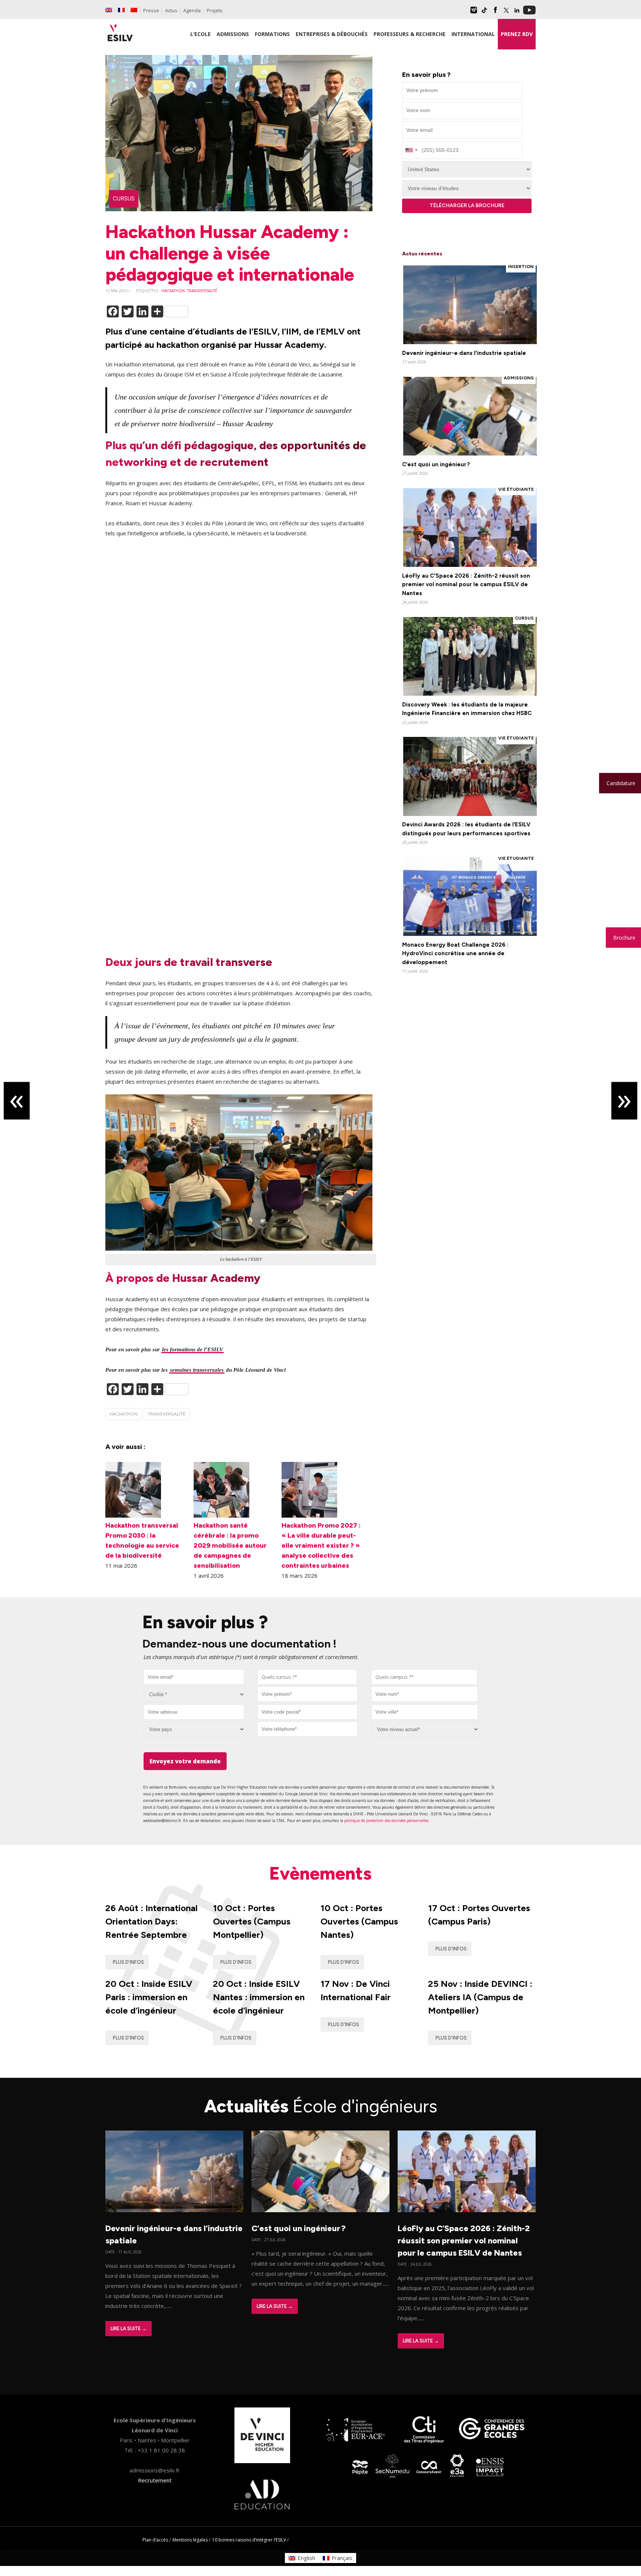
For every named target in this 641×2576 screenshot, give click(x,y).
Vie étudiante (516, 489)
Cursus (124, 199)
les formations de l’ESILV (193, 1349)
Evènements (320, 1873)
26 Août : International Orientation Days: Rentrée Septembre (152, 1921)
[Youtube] (529, 13)
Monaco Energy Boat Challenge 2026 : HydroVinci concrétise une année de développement (455, 954)
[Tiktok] (484, 13)
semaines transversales (197, 1370)
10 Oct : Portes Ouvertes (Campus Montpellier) (252, 1921)
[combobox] (307, 1677)
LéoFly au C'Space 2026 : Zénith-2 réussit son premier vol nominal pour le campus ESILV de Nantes (466, 585)
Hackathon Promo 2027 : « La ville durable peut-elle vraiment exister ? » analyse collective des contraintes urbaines (321, 1545)
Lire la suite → (129, 2329)
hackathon (173, 291)
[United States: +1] (411, 150)
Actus (171, 10)
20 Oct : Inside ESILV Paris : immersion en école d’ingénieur (149, 1997)
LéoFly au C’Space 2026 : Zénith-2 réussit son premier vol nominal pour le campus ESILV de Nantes (464, 2241)
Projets (215, 10)
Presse (151, 10)
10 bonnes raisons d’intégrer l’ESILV (249, 2540)
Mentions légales (190, 2540)
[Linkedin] (517, 13)
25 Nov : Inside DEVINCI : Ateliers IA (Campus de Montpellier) (480, 1997)
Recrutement (155, 2480)
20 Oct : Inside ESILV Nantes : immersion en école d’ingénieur (259, 1997)
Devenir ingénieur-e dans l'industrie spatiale (464, 353)
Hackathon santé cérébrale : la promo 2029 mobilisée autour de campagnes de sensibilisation (230, 1545)
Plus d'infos (128, 1962)
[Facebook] (495, 13)
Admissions (519, 378)
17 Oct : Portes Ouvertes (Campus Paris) (479, 1915)
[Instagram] (474, 13)
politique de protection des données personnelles (386, 1821)
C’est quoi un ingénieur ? (436, 464)
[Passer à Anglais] (109, 10)
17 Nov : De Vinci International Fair (356, 1990)
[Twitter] (506, 13)
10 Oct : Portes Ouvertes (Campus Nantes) (359, 1921)
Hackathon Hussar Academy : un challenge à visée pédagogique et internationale (230, 253)
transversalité (202, 291)
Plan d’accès (155, 2540)
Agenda (192, 10)
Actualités (321, 2106)
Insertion (521, 267)
